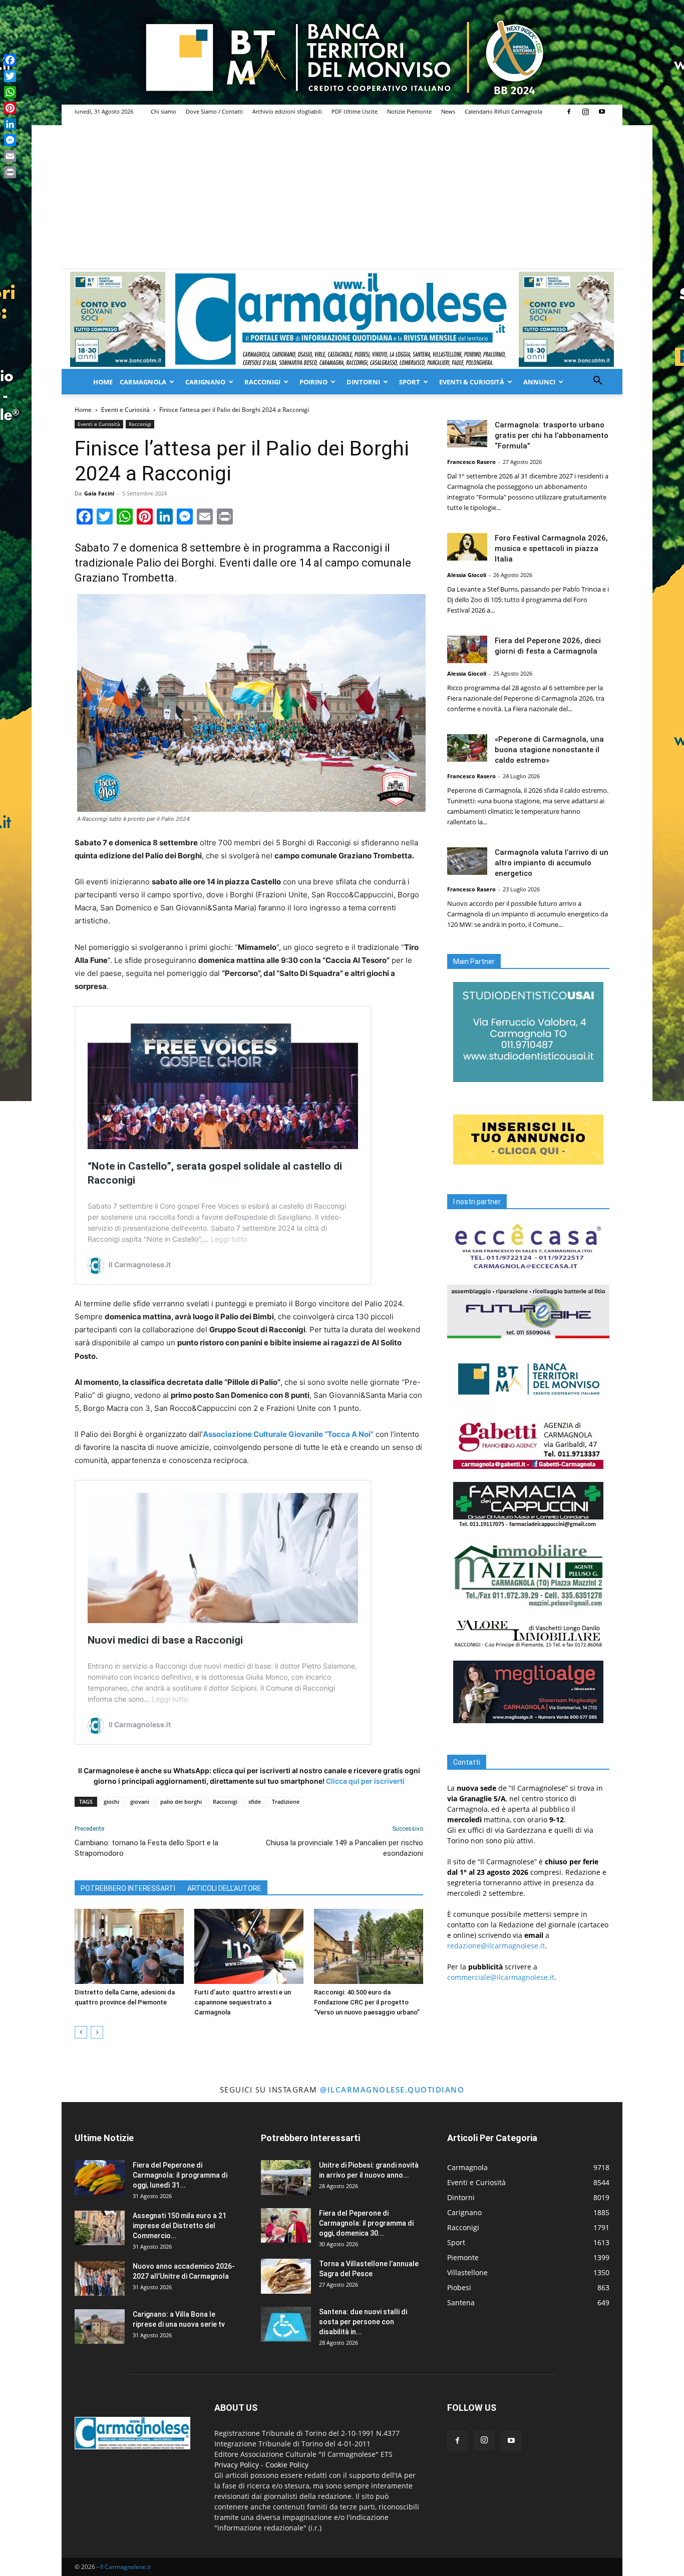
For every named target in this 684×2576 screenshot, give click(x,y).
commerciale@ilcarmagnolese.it (501, 1977)
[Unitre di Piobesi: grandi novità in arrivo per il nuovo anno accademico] (286, 2178)
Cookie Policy (287, 2465)
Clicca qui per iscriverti (365, 1781)
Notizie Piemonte (409, 111)
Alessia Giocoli (467, 575)
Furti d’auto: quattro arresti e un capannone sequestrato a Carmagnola (243, 2002)
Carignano (205, 382)
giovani (140, 1801)
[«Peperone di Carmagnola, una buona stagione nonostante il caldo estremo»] (467, 748)
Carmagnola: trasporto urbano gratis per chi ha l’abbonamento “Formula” (552, 435)
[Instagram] (585, 112)
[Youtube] (602, 112)
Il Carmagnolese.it (125, 2567)
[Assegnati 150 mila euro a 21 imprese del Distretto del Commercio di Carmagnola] (100, 2228)
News (448, 111)
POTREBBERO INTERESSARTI (128, 1888)
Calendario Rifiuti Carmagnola (503, 111)
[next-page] (97, 2032)
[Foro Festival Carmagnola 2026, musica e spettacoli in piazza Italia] (467, 547)
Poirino (313, 382)
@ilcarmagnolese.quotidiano (392, 2090)
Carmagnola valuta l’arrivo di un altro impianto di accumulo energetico (552, 863)
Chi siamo (163, 111)
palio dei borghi (181, 1801)
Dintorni (363, 382)
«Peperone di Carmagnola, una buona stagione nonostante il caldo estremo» (549, 750)
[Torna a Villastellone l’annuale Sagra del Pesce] (286, 2276)
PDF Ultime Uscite (355, 111)
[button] (597, 382)
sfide (255, 1801)
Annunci (539, 382)
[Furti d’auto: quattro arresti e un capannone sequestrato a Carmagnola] (249, 1946)
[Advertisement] (342, 194)
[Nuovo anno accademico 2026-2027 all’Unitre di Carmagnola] (100, 2278)
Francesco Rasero (471, 462)
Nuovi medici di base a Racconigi (165, 1640)
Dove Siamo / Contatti (214, 111)
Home (103, 382)
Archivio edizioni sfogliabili (287, 111)
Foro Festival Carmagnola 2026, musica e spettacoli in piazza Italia (551, 549)
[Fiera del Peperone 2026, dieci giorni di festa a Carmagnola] (467, 649)
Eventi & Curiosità (472, 382)
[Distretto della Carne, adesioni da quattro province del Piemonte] (129, 1946)
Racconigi (262, 382)
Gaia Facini (99, 493)
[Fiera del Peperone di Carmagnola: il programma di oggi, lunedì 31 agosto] (100, 2177)
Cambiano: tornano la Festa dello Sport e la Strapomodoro (146, 1848)
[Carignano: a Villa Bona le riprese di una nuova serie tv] (100, 2327)
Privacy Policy (237, 2465)
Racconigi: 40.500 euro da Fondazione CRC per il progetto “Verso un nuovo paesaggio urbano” (367, 2002)
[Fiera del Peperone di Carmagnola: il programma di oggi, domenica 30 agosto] (286, 2225)
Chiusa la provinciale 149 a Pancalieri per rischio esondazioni (345, 1848)
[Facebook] (569, 112)
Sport (410, 382)
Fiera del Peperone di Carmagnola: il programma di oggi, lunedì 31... (180, 2175)
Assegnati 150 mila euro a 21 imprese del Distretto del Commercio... (180, 2226)
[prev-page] (81, 2032)
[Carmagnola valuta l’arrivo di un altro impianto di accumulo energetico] (467, 861)
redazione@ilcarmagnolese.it (496, 1946)
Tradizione (286, 1801)
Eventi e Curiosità (125, 410)
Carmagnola (143, 382)
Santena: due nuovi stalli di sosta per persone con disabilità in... (363, 2322)
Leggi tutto (229, 1239)
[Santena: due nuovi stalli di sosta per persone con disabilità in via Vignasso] (286, 2324)
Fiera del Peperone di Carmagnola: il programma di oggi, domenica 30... (366, 2223)
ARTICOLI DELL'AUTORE (224, 1888)
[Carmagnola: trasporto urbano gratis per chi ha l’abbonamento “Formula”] (467, 434)
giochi (111, 1801)
